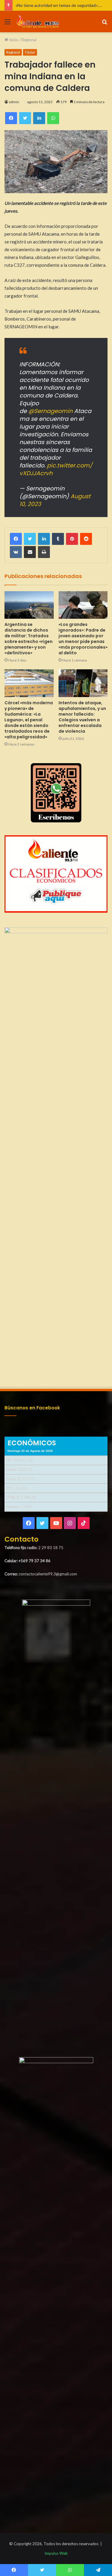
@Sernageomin (50, 411)
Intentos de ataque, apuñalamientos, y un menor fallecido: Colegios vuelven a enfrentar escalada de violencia (82, 717)
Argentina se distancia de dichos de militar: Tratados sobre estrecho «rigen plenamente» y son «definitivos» (29, 639)
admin (14, 102)
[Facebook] (16, 539)
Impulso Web (56, 2553)
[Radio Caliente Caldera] (39, 22)
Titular (30, 52)
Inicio (13, 40)
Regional (29, 40)
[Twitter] (30, 539)
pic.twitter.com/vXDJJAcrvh (56, 469)
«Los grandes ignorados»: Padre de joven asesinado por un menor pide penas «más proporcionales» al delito (83, 639)
